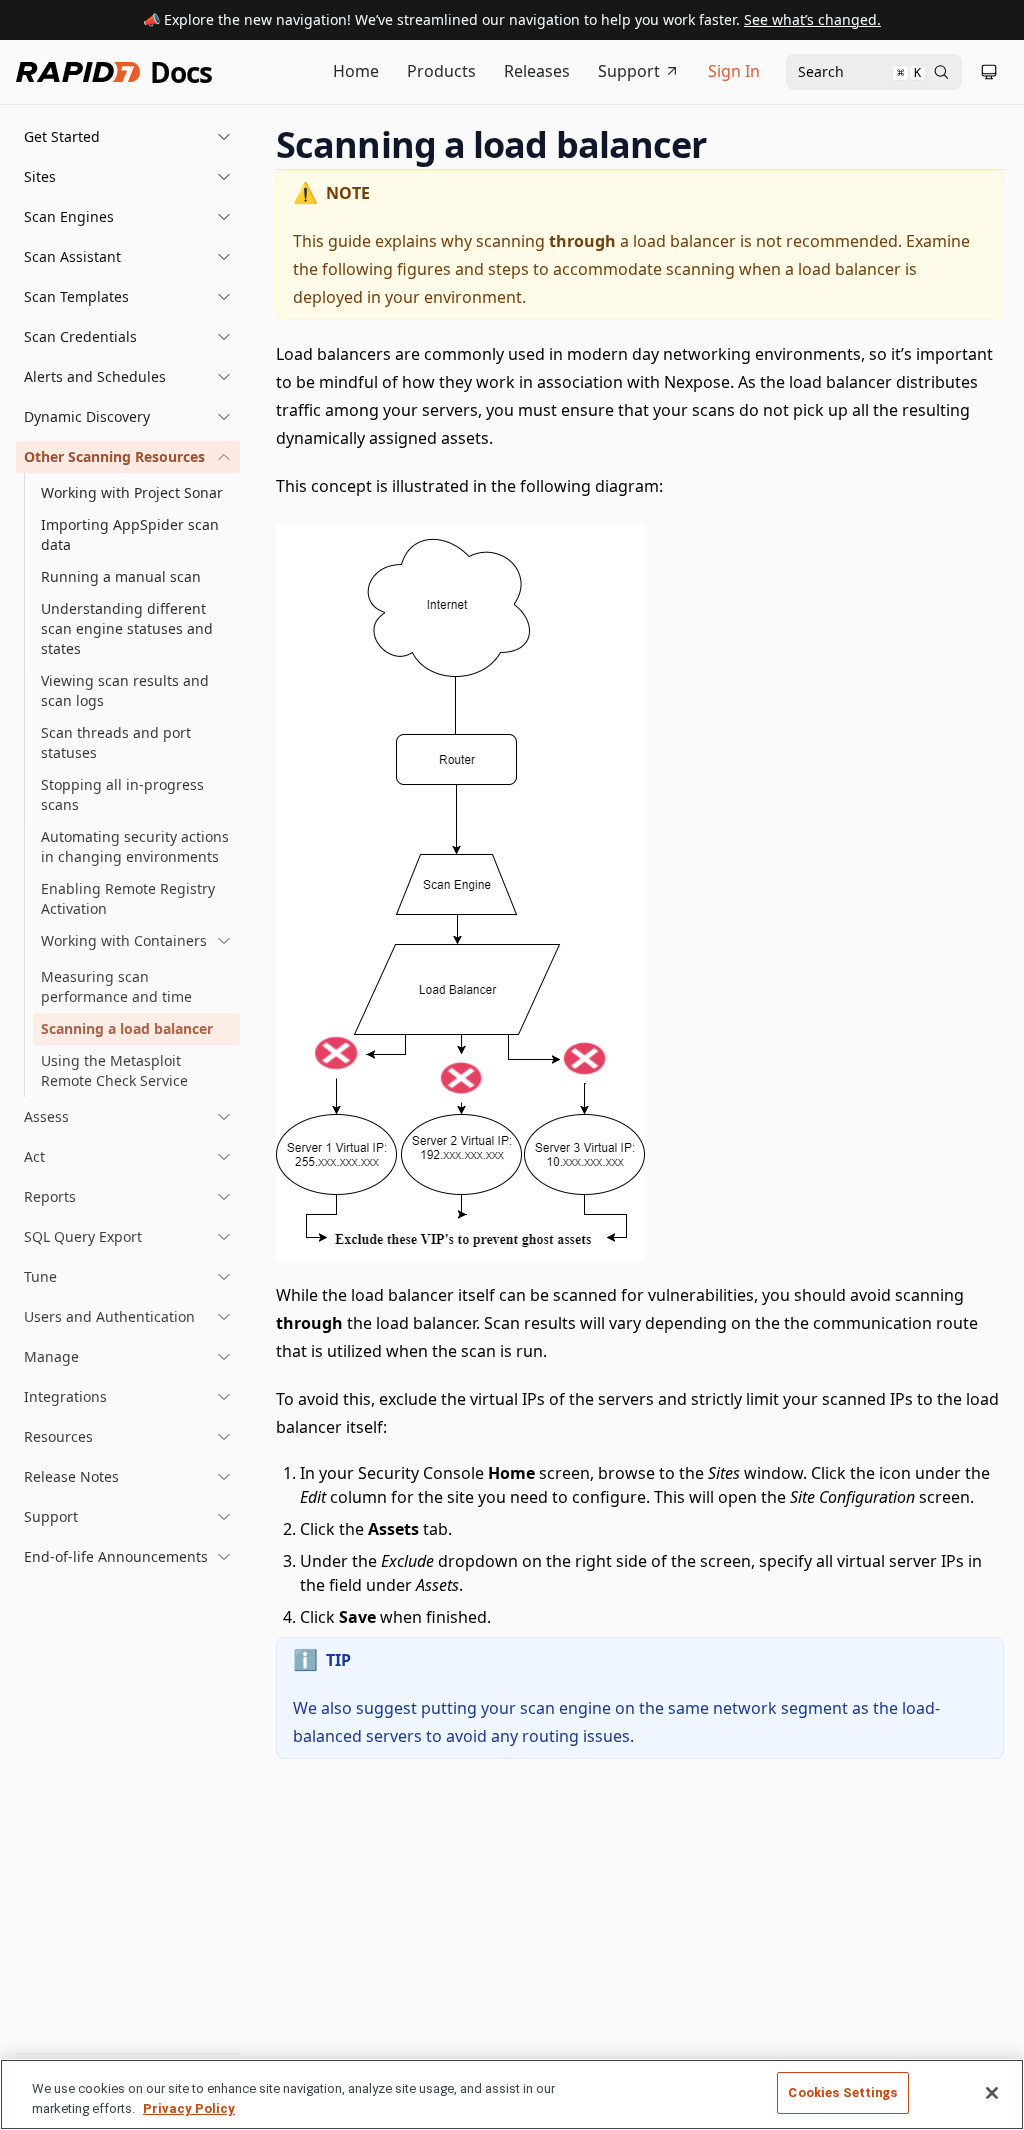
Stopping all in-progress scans (122, 794)
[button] (128, 137)
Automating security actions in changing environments (135, 846)
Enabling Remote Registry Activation (128, 898)
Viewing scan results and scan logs (125, 690)
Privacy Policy (189, 2108)
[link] (136, 941)
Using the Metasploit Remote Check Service (114, 1070)
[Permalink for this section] (725, 144)
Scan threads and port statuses (116, 742)
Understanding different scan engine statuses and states (127, 628)
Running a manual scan (121, 576)
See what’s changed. (812, 19)
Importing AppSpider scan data (130, 534)
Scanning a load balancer (127, 1028)
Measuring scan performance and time (116, 986)
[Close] (992, 2093)
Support (629, 71)
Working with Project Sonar (132, 492)
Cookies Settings (842, 2092)
